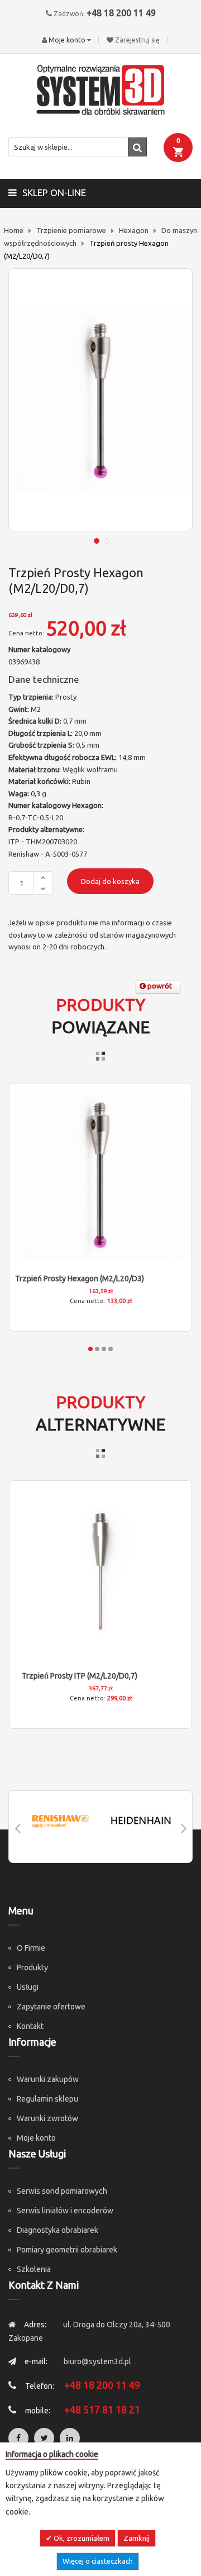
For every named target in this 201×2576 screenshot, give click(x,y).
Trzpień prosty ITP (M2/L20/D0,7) (80, 1676)
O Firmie (31, 1948)
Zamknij (137, 2538)
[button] (95, 540)
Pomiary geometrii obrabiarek (67, 2250)
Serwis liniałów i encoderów (65, 2211)
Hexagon (134, 230)
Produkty (32, 1967)
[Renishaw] (60, 1821)
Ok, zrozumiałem (81, 2538)
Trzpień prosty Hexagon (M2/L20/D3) (80, 1279)
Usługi (28, 1987)
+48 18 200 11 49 (121, 13)
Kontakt (30, 2026)
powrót (159, 986)
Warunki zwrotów (47, 2118)
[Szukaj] (137, 147)
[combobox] (78, 147)
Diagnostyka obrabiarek (58, 2230)
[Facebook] (18, 2438)
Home (14, 230)
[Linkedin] (70, 2438)
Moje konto (36, 2138)
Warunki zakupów (48, 2079)
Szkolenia (34, 2269)
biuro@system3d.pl (97, 2361)
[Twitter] (44, 2438)
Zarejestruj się (137, 40)
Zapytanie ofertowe (51, 2007)
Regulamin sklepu (47, 2099)
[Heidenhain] (141, 1821)
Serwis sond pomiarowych (62, 2191)
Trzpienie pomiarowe (71, 230)
